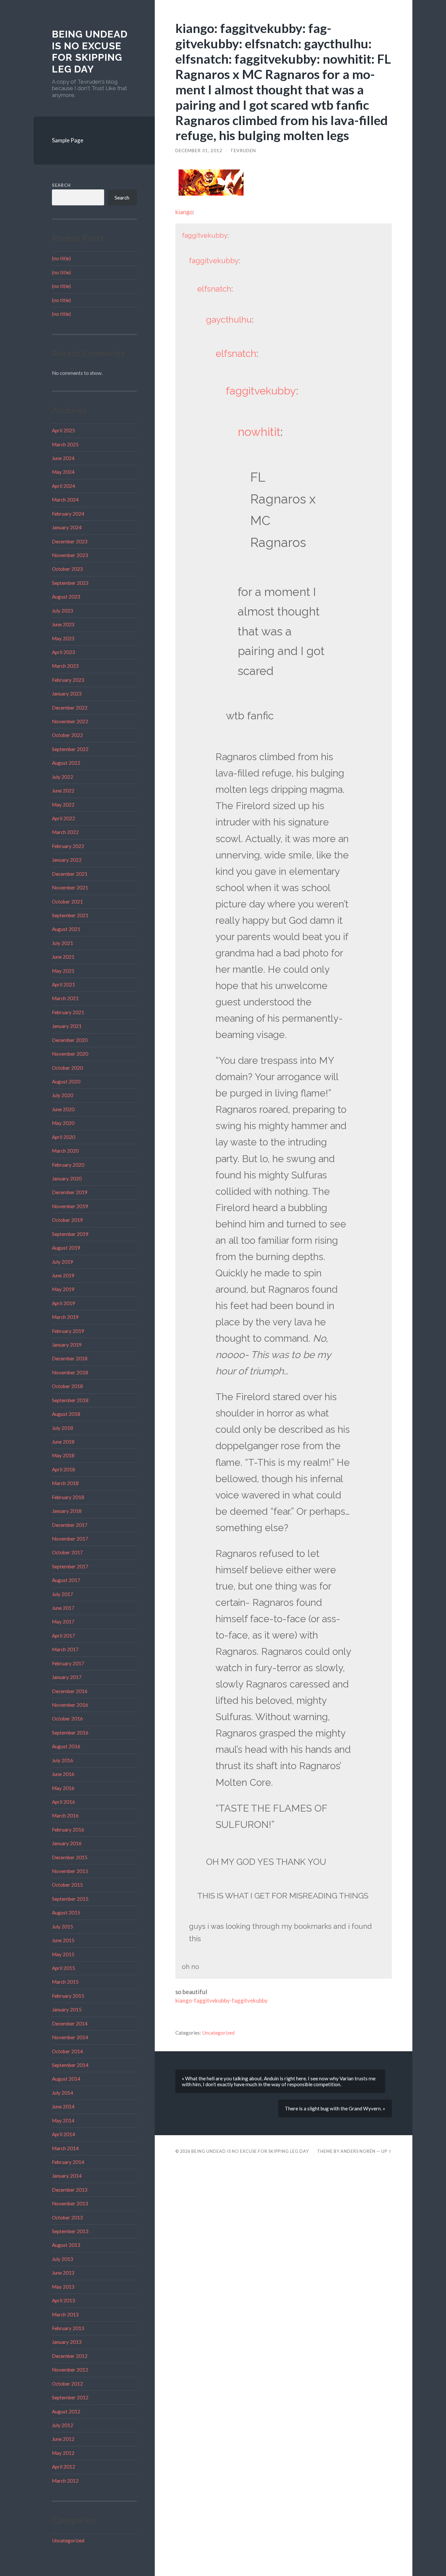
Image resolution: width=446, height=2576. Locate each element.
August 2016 (66, 1746)
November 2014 (70, 2037)
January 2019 (67, 1345)
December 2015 (70, 1857)
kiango (184, 212)
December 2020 (70, 1040)
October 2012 (67, 2384)
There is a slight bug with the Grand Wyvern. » (335, 2108)
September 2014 (70, 2065)
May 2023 (63, 638)
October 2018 (67, 1386)
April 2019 (64, 1303)
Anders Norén (358, 2151)
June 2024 (63, 458)
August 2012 (66, 2411)
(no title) (61, 258)
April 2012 (64, 2467)
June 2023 (63, 624)
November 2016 (70, 1705)
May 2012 (63, 2453)
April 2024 (64, 486)
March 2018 (65, 1483)
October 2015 (67, 1885)
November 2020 (70, 1054)
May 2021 (63, 971)
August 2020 (66, 1081)
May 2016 (63, 1788)
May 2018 (63, 1455)
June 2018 (63, 1442)
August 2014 (66, 2079)
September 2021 (70, 915)
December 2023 (70, 541)
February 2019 (68, 1331)
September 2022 (70, 749)
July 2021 (63, 943)
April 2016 (64, 1802)
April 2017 (64, 1636)
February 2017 (68, 1663)
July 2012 (63, 2425)
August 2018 (66, 1414)
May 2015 (63, 1954)
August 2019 (66, 1248)
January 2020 (67, 1178)
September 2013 (70, 2231)
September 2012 (70, 2397)
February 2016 (68, 1830)
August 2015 (66, 1912)
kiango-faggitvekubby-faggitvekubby (222, 2000)
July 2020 (63, 1095)
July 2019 (63, 1262)
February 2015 (68, 1996)
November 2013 (70, 2203)
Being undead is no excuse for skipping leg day (90, 52)
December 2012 (70, 2356)
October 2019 (67, 1220)
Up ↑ (387, 2151)
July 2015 (63, 1927)
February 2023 (68, 680)
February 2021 (68, 1012)
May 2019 (63, 1289)
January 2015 (67, 2009)
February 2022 (68, 846)
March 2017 (65, 1649)
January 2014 (67, 2176)
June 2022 (63, 791)
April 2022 (64, 818)
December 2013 (70, 2190)
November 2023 (70, 555)
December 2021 (70, 874)
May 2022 (63, 805)
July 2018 (63, 1428)
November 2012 (70, 2370)
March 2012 (65, 2481)
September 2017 (70, 1566)
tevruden (243, 151)
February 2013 (68, 2328)
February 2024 (68, 514)
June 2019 (63, 1275)
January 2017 (67, 1677)
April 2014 (64, 2134)
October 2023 (67, 569)
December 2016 (70, 1691)
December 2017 (70, 1525)
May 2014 (63, 2120)
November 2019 (70, 1206)
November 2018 (70, 1372)
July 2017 (63, 1594)
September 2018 (70, 1400)
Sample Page (68, 140)
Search (61, 185)
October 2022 (67, 735)
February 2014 (68, 2162)
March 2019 (65, 1317)
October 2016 (67, 1719)
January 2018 (67, 1511)
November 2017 (70, 1539)
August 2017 (66, 1580)
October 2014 (67, 2051)
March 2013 (65, 2314)
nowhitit (259, 432)
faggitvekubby (205, 235)
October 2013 (67, 2217)
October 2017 (67, 1552)
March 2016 (65, 1816)
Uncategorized (68, 2540)
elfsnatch (214, 289)
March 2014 (65, 2148)
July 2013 (63, 2259)
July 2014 (63, 2093)
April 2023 (64, 652)
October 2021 (67, 902)
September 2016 (70, 1733)
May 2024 (63, 472)
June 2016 (63, 1774)
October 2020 (67, 1068)
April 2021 (64, 984)
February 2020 (68, 1165)
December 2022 (70, 708)
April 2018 (64, 1469)
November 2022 (70, 721)
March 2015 (65, 1982)
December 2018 (70, 1358)
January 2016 (67, 1843)
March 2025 (65, 444)
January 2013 (67, 2342)
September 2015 (70, 1899)
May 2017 (63, 1622)
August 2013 (66, 2245)
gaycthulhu (229, 320)
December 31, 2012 (199, 151)
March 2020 (65, 1151)
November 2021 (70, 888)
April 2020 (64, 1137)
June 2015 (63, 1940)
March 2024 (65, 500)
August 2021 (66, 929)
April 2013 (64, 2300)
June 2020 (63, 1109)
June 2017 (63, 1608)
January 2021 (67, 1026)
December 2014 (70, 2024)
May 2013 (63, 2287)
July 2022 (63, 777)
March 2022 (65, 832)
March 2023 (65, 666)
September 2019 (70, 1234)
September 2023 (70, 583)
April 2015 (64, 1968)
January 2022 (67, 860)
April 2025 (64, 430)
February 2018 (68, 1497)
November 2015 (70, 1871)
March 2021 (65, 998)
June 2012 (63, 2439)
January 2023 (67, 694)
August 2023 (66, 597)
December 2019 (70, 1192)
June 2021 (63, 957)
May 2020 (63, 1123)
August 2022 (66, 763)
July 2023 (63, 611)
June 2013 (63, 2273)
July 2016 (63, 1760)
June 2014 (63, 2106)
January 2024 (67, 527)
